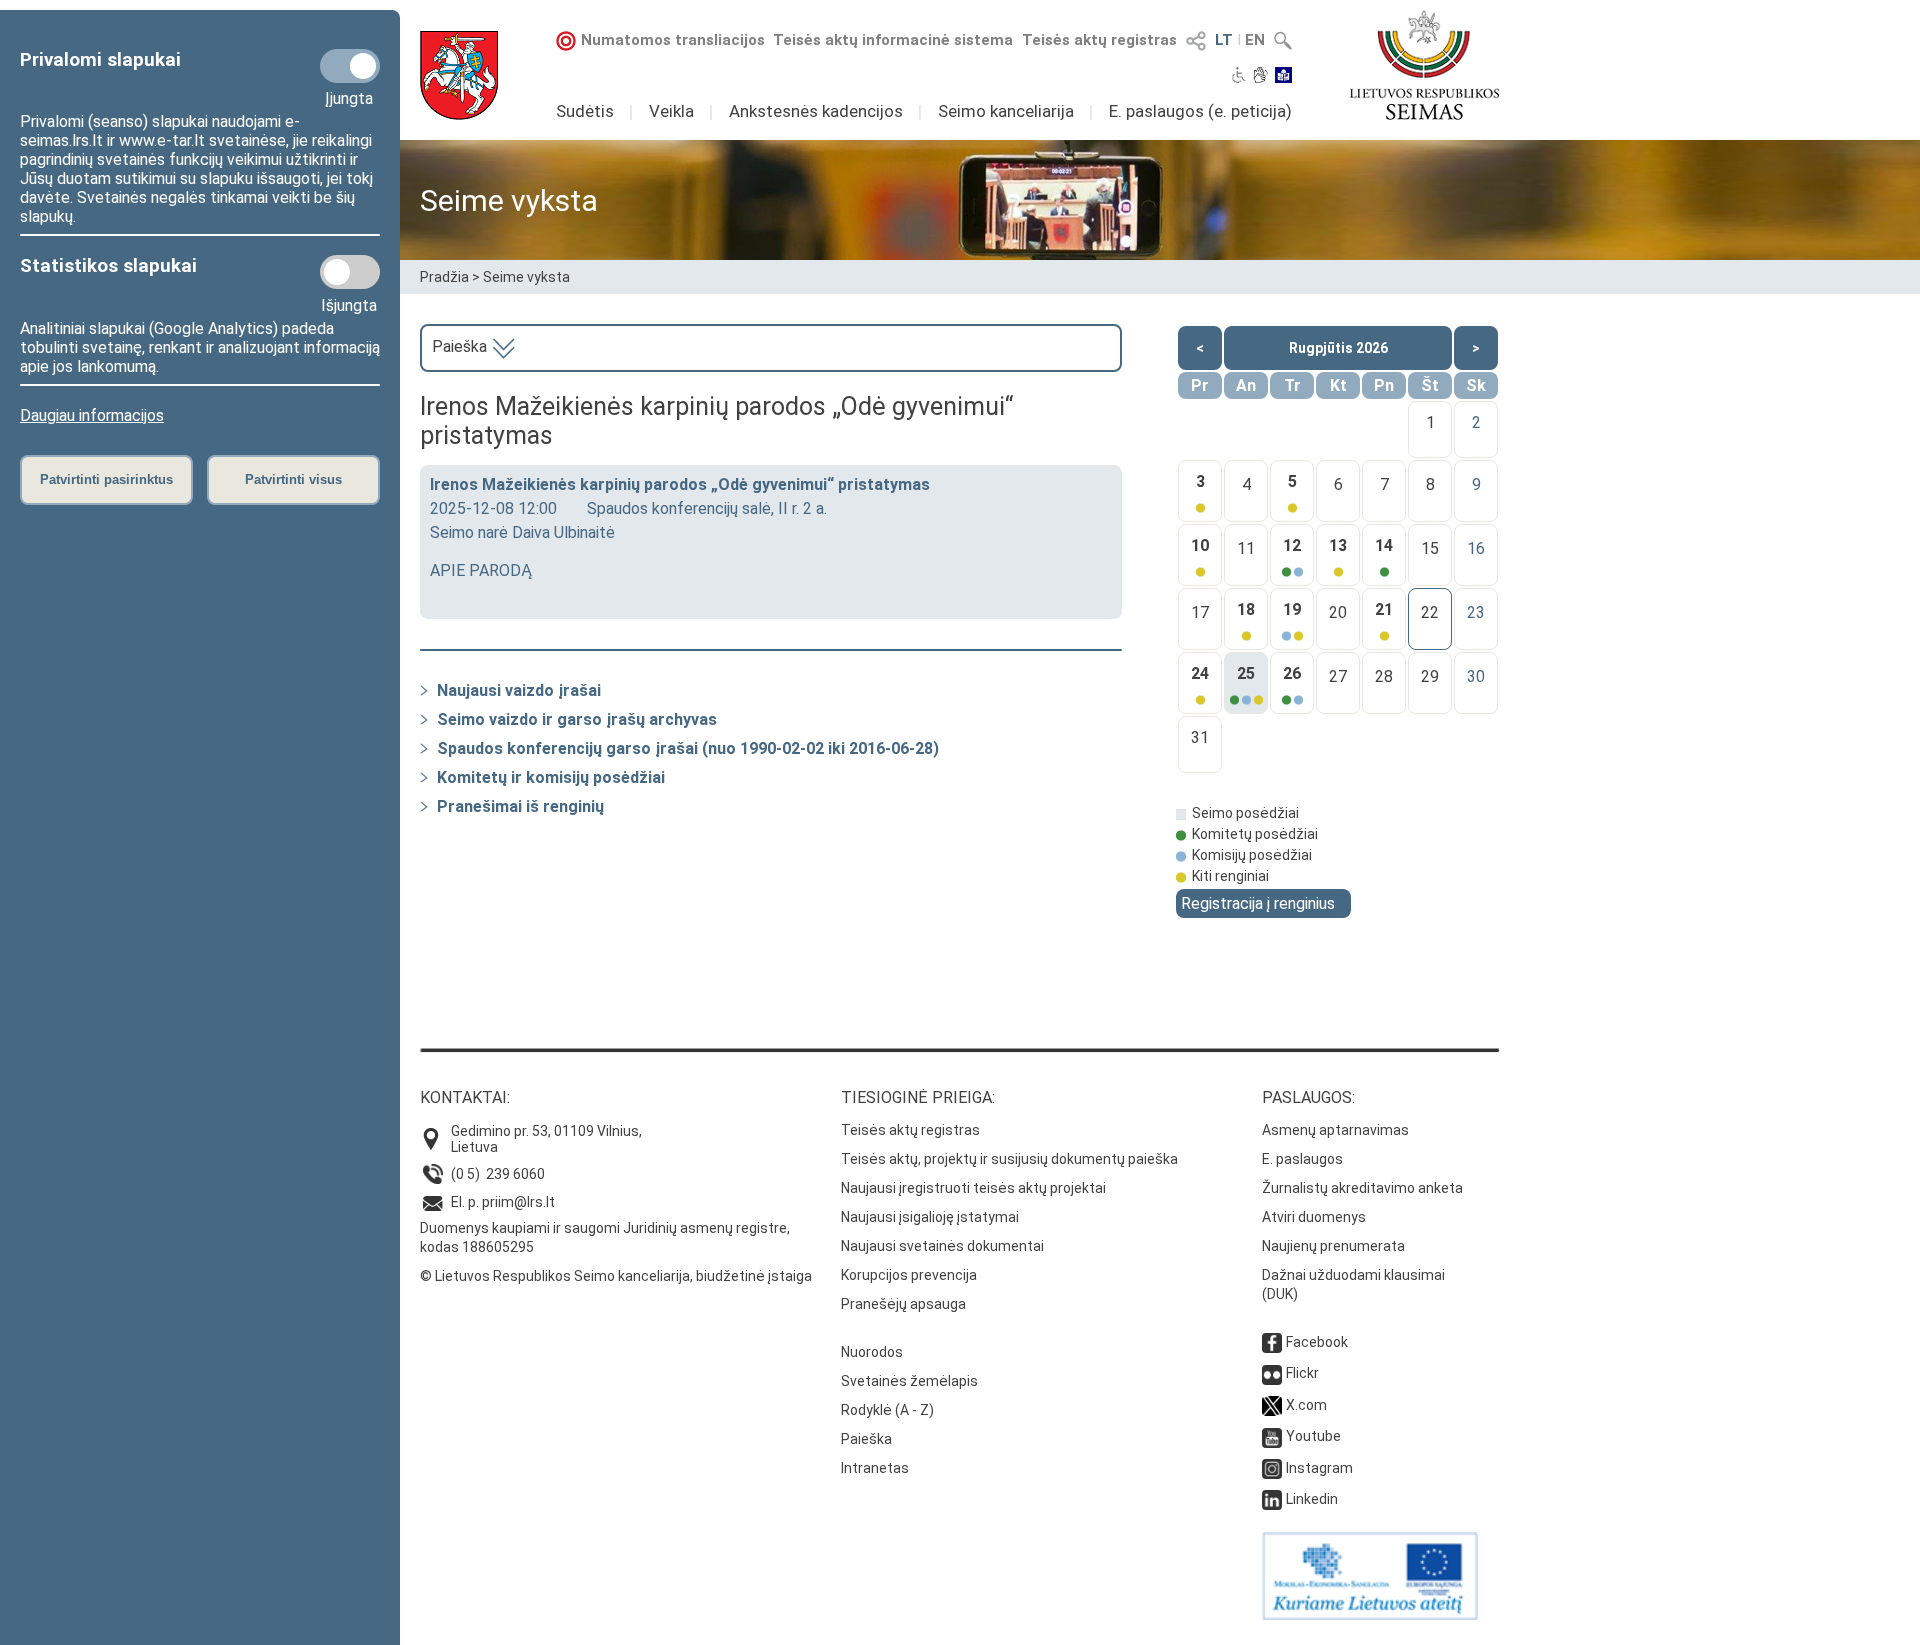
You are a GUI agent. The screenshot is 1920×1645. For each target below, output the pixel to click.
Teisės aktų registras (1099, 40)
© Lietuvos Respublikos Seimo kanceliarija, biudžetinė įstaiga (616, 1276)
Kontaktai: (465, 1097)
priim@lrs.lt (518, 1202)
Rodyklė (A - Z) (887, 1410)
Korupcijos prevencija (909, 1275)
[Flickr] (1272, 1373)
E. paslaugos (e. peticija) (1200, 111)
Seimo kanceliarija (1006, 111)
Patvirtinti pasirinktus (106, 479)
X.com (1306, 1405)
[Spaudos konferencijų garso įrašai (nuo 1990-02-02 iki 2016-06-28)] (424, 748)
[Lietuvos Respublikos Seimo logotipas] (1424, 65)
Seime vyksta (526, 277)
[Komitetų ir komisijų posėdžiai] (424, 777)
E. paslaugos (1302, 1159)
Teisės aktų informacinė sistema (893, 40)
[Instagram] (1272, 1468)
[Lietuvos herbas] (459, 75)
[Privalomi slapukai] (350, 66)
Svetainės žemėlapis (909, 1381)
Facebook (1317, 1342)
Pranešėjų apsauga (903, 1304)
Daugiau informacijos (92, 415)
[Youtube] (1272, 1436)
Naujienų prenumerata (1333, 1246)
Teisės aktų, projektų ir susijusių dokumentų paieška (1009, 1159)
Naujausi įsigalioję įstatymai (930, 1217)
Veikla (671, 111)
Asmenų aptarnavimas (1335, 1130)
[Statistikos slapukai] (350, 272)
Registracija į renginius (1258, 903)
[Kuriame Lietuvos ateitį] (1370, 1615)
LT (1224, 40)
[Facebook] (1272, 1342)
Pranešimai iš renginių (520, 806)
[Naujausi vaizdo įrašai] (424, 690)
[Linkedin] (1272, 1499)
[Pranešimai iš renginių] (424, 806)
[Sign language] (1260, 77)
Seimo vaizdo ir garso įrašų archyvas (577, 719)
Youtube (1313, 1436)
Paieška (461, 346)
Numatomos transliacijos (673, 40)
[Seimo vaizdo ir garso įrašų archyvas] (424, 719)
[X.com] (1272, 1405)
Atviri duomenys (1314, 1217)
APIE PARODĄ (481, 570)
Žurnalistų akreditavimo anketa (1362, 1188)
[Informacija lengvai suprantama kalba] (1283, 77)
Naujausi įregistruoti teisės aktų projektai (973, 1188)
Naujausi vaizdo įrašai (519, 690)
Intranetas (875, 1468)
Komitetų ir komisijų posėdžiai (551, 777)
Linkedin (1312, 1499)
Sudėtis (585, 111)
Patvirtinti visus (293, 479)
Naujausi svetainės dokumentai (942, 1246)
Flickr (1302, 1373)
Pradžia (444, 277)
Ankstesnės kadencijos (816, 111)
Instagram (1319, 1468)
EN (1255, 40)
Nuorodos (872, 1352)
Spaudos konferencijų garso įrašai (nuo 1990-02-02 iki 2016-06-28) (688, 748)
